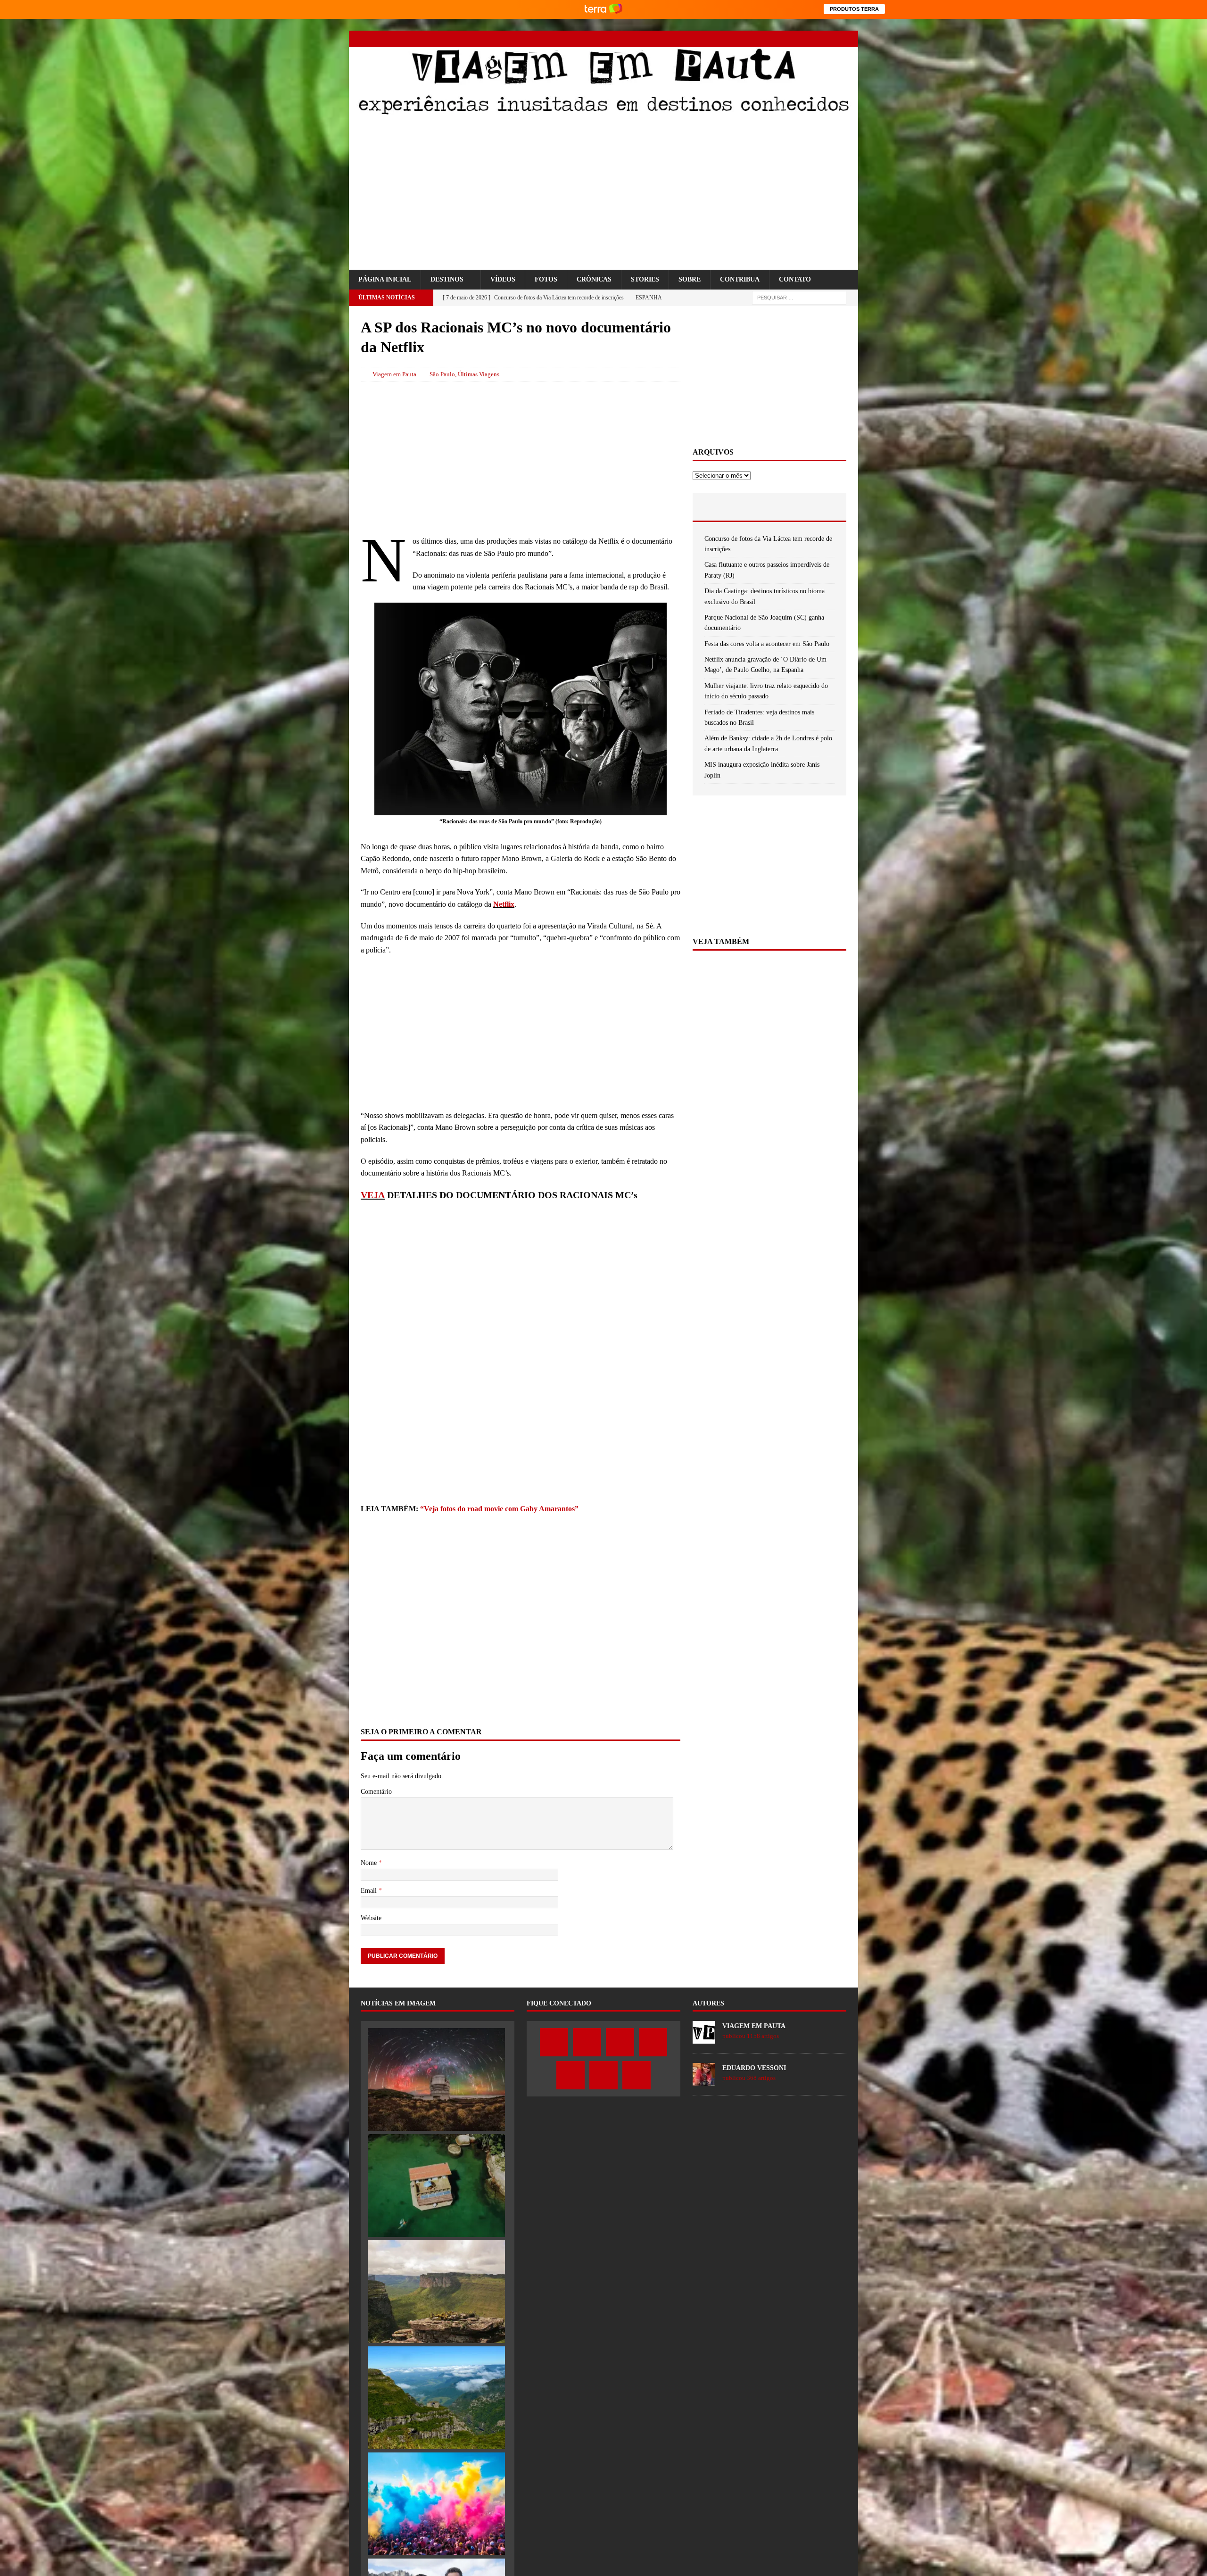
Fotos (546, 290)
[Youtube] (800, 39)
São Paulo (442, 385)
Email (370, 1901)
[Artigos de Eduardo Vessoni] (704, 2091)
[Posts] (718, 517)
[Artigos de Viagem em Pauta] (704, 2049)
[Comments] (821, 517)
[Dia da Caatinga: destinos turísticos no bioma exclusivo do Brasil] (436, 2302)
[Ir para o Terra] (603, 9)
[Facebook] (751, 39)
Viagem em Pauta (394, 385)
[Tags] (769, 517)
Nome (370, 1874)
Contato (795, 290)
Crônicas (594, 290)
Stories (645, 290)
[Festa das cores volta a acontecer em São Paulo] (436, 2515)
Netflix (504, 915)
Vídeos (503, 290)
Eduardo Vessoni (754, 2078)
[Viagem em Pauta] (603, 113)
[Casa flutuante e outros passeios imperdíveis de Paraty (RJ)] (436, 2196)
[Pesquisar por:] (799, 308)
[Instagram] (784, 39)
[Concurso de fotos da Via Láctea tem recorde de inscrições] (436, 2090)
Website (371, 1929)
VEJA (373, 1205)
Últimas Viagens (479, 385)
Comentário (376, 1802)
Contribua (740, 290)
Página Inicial (385, 290)
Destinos (447, 290)
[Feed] (850, 39)
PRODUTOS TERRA (854, 9)
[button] (359, 275)
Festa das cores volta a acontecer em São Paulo (767, 654)
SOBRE (690, 290)
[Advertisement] (603, 194)
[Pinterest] (817, 39)
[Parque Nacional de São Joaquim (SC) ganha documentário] (436, 2408)
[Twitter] (767, 39)
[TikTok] (833, 39)
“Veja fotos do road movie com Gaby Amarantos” (499, 1519)
